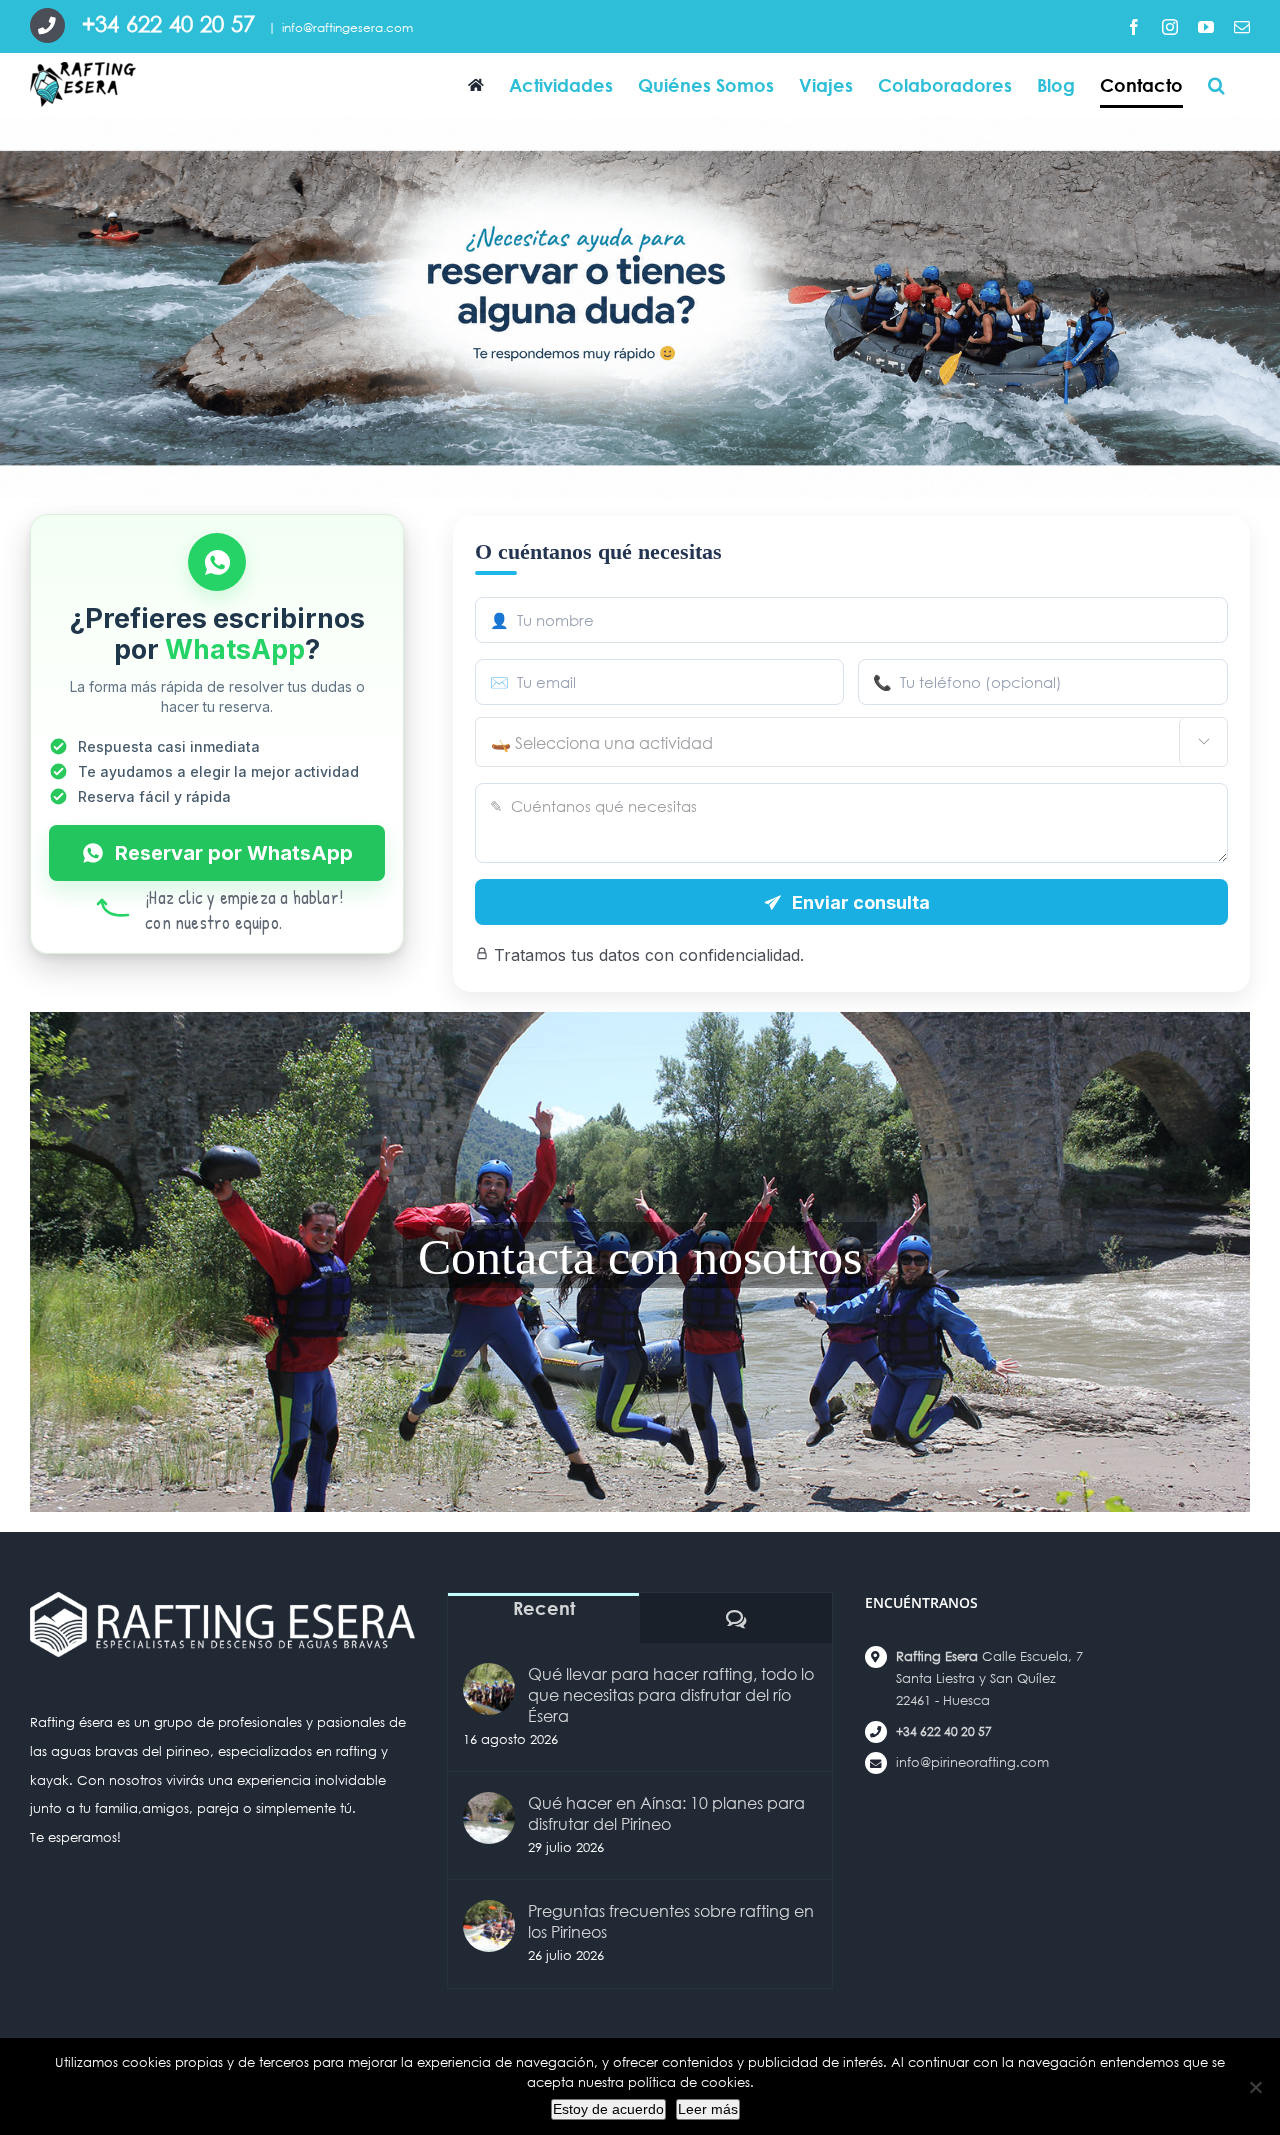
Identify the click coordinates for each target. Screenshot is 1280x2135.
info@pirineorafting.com (972, 1762)
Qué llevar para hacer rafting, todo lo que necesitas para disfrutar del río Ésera (671, 1694)
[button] (1216, 84)
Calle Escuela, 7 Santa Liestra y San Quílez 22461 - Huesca (989, 1678)
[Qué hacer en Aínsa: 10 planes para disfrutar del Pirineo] (489, 1818)
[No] (1255, 2087)
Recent (544, 1608)
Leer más (708, 2109)
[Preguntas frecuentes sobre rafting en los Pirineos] (489, 1926)
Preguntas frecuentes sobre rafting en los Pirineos (671, 1921)
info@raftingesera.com (347, 27)
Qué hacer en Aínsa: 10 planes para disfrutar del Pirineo (666, 1813)
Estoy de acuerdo (608, 2109)
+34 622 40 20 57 (944, 1731)
